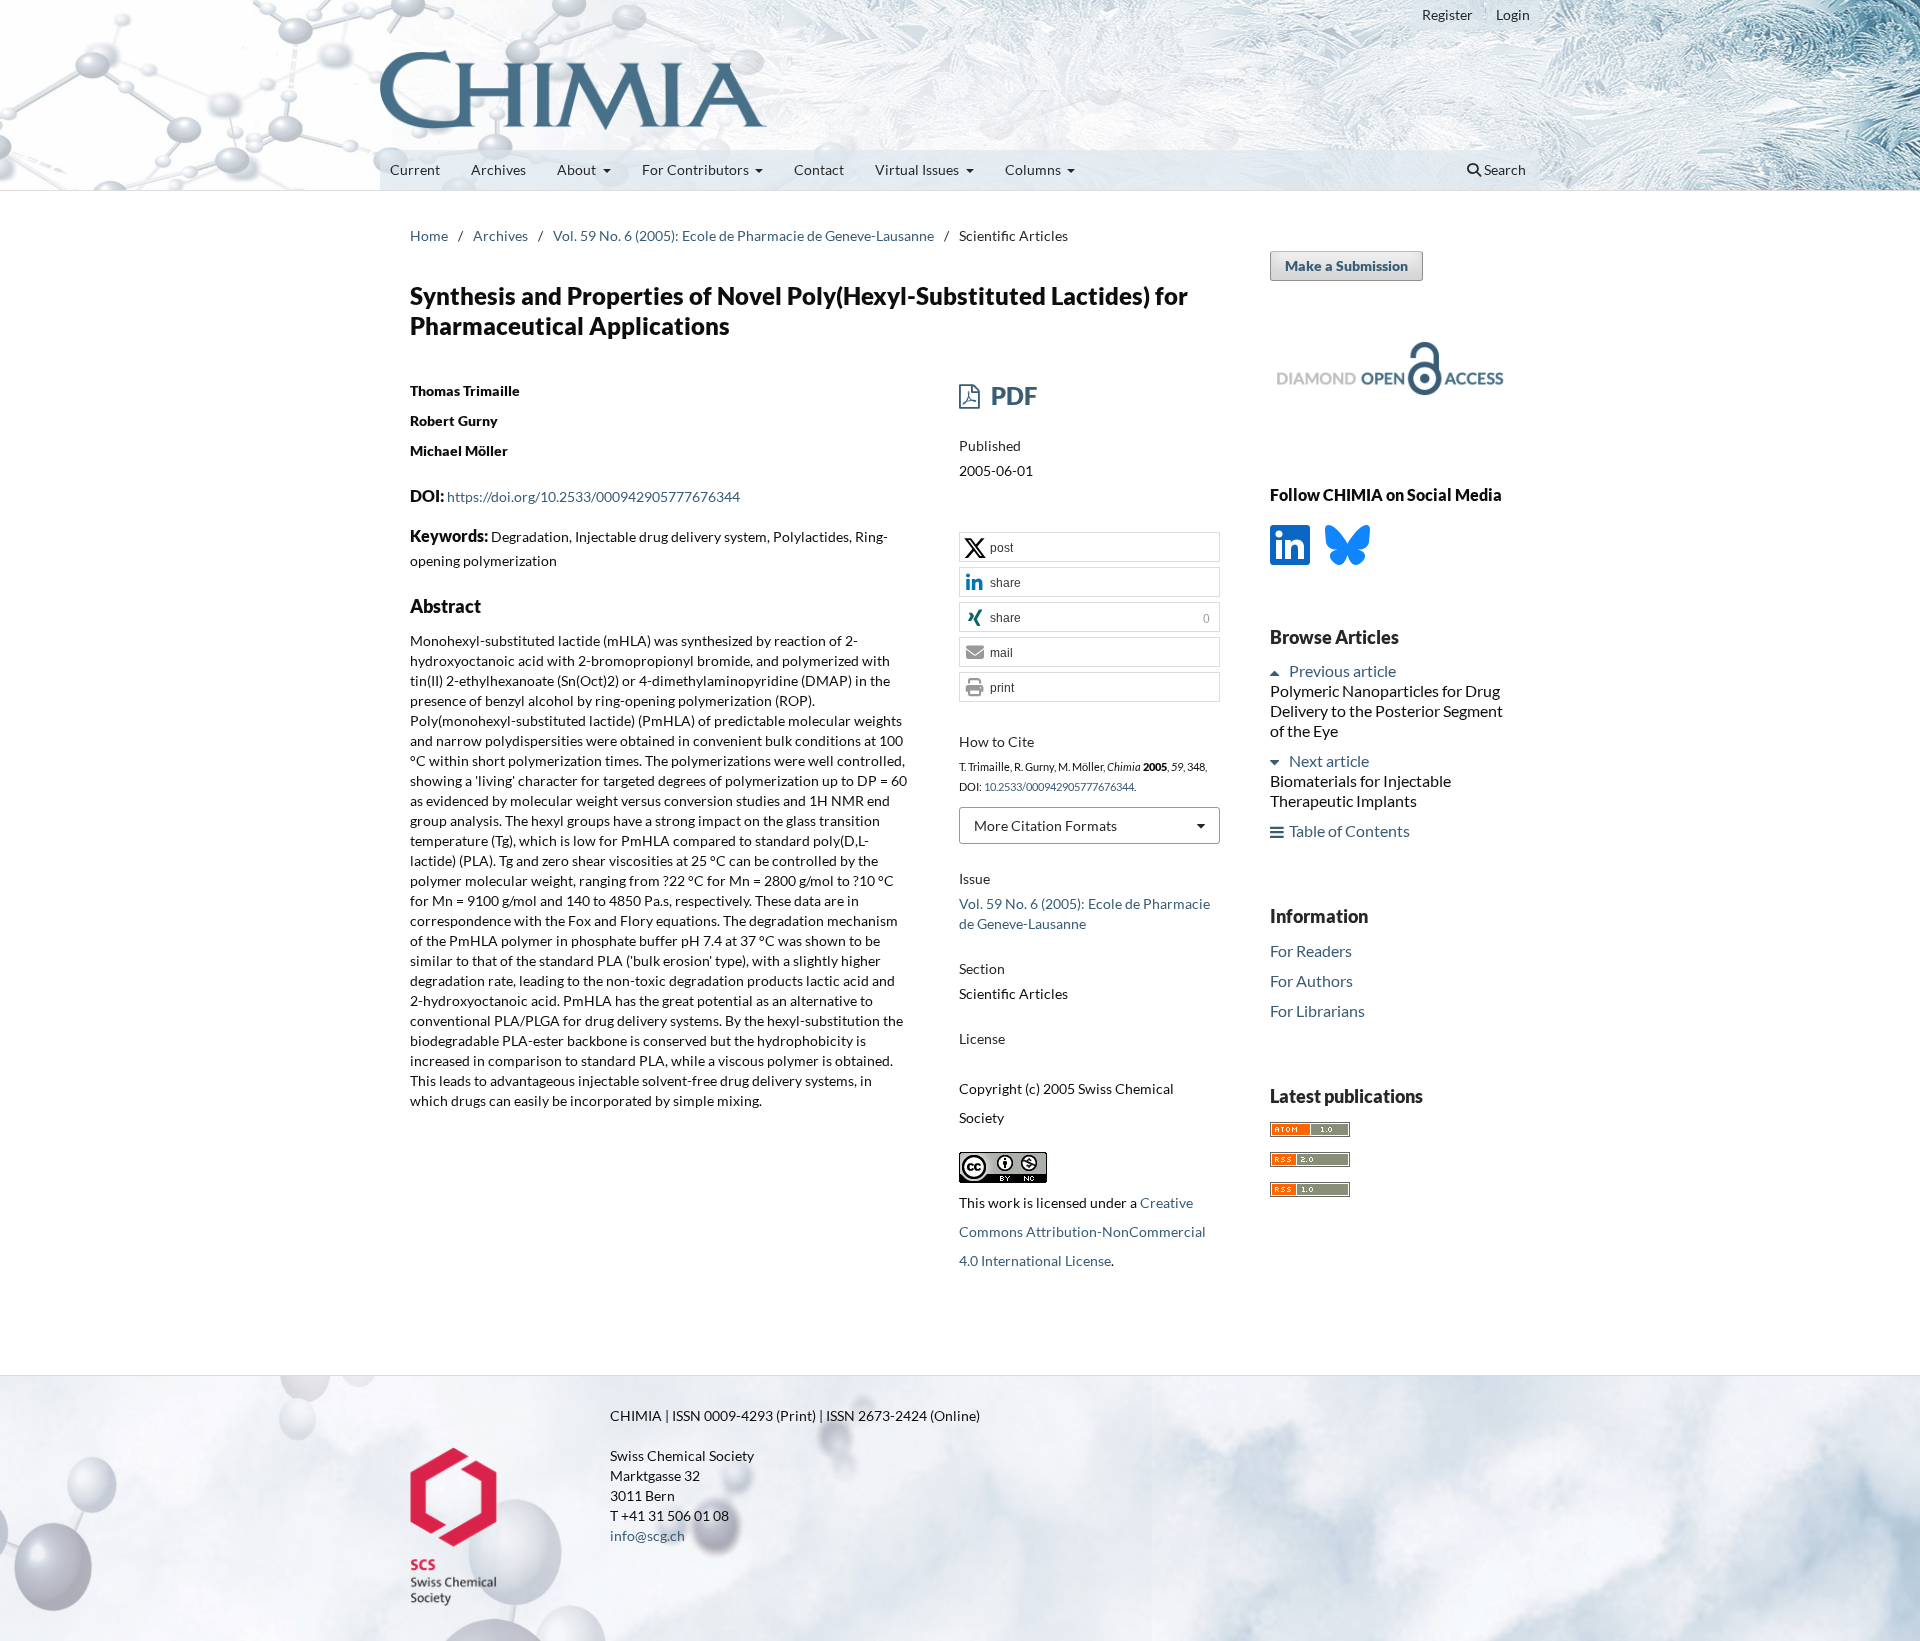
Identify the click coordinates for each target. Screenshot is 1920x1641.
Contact (819, 169)
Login (1513, 14)
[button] (1089, 548)
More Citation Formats (1045, 825)
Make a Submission (1346, 265)
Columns (1034, 169)
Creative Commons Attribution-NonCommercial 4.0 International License (1082, 1231)
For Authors (1311, 980)
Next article (1329, 761)
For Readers (1311, 950)
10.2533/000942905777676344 (1059, 787)
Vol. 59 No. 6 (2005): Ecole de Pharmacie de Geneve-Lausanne (743, 235)
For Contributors (697, 169)
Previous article (1342, 671)
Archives (498, 169)
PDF (1011, 395)
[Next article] (1278, 761)
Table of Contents (1349, 831)
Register (1447, 14)
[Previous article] (1278, 671)
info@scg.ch (647, 1535)
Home (429, 235)
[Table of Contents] (1278, 831)
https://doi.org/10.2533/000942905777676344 (593, 496)
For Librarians (1317, 1010)
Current (415, 169)
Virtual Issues (918, 169)
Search (1503, 169)
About (578, 169)
